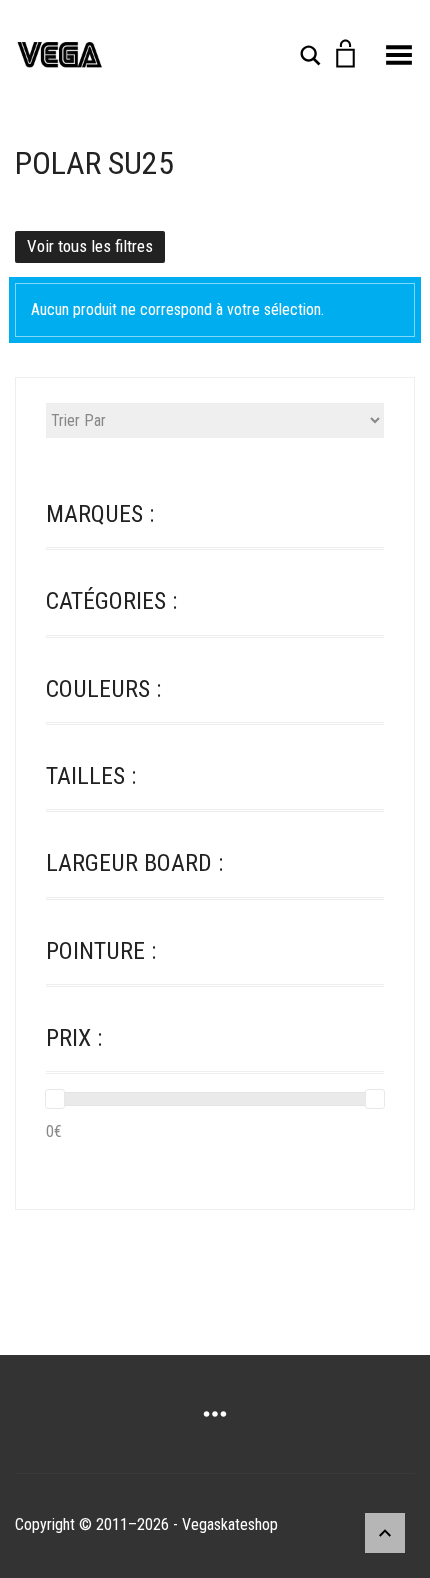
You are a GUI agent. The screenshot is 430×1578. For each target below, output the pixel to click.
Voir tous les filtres (90, 246)
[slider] (55, 1099)
